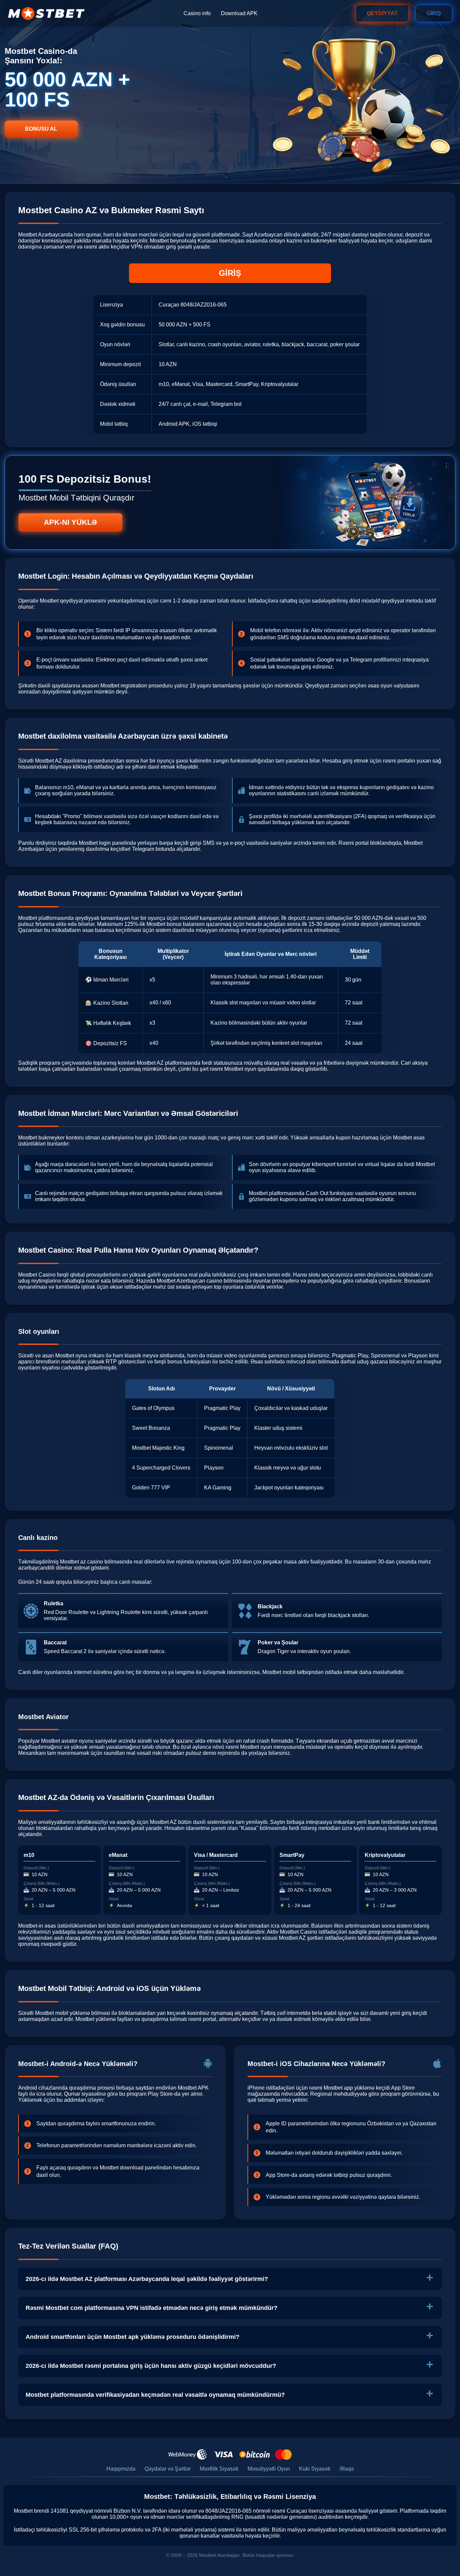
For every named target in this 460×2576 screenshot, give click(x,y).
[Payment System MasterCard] (283, 2454)
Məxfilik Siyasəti (219, 2469)
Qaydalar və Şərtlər (168, 2469)
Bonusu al (41, 129)
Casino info (197, 13)
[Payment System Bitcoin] (255, 2454)
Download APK (239, 13)
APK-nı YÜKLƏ (70, 522)
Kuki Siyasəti (315, 2469)
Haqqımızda (121, 2469)
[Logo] (46, 13)
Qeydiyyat (382, 13)
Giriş (434, 13)
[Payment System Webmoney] (188, 2454)
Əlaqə (347, 2469)
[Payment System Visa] (223, 2454)
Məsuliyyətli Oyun (269, 2469)
